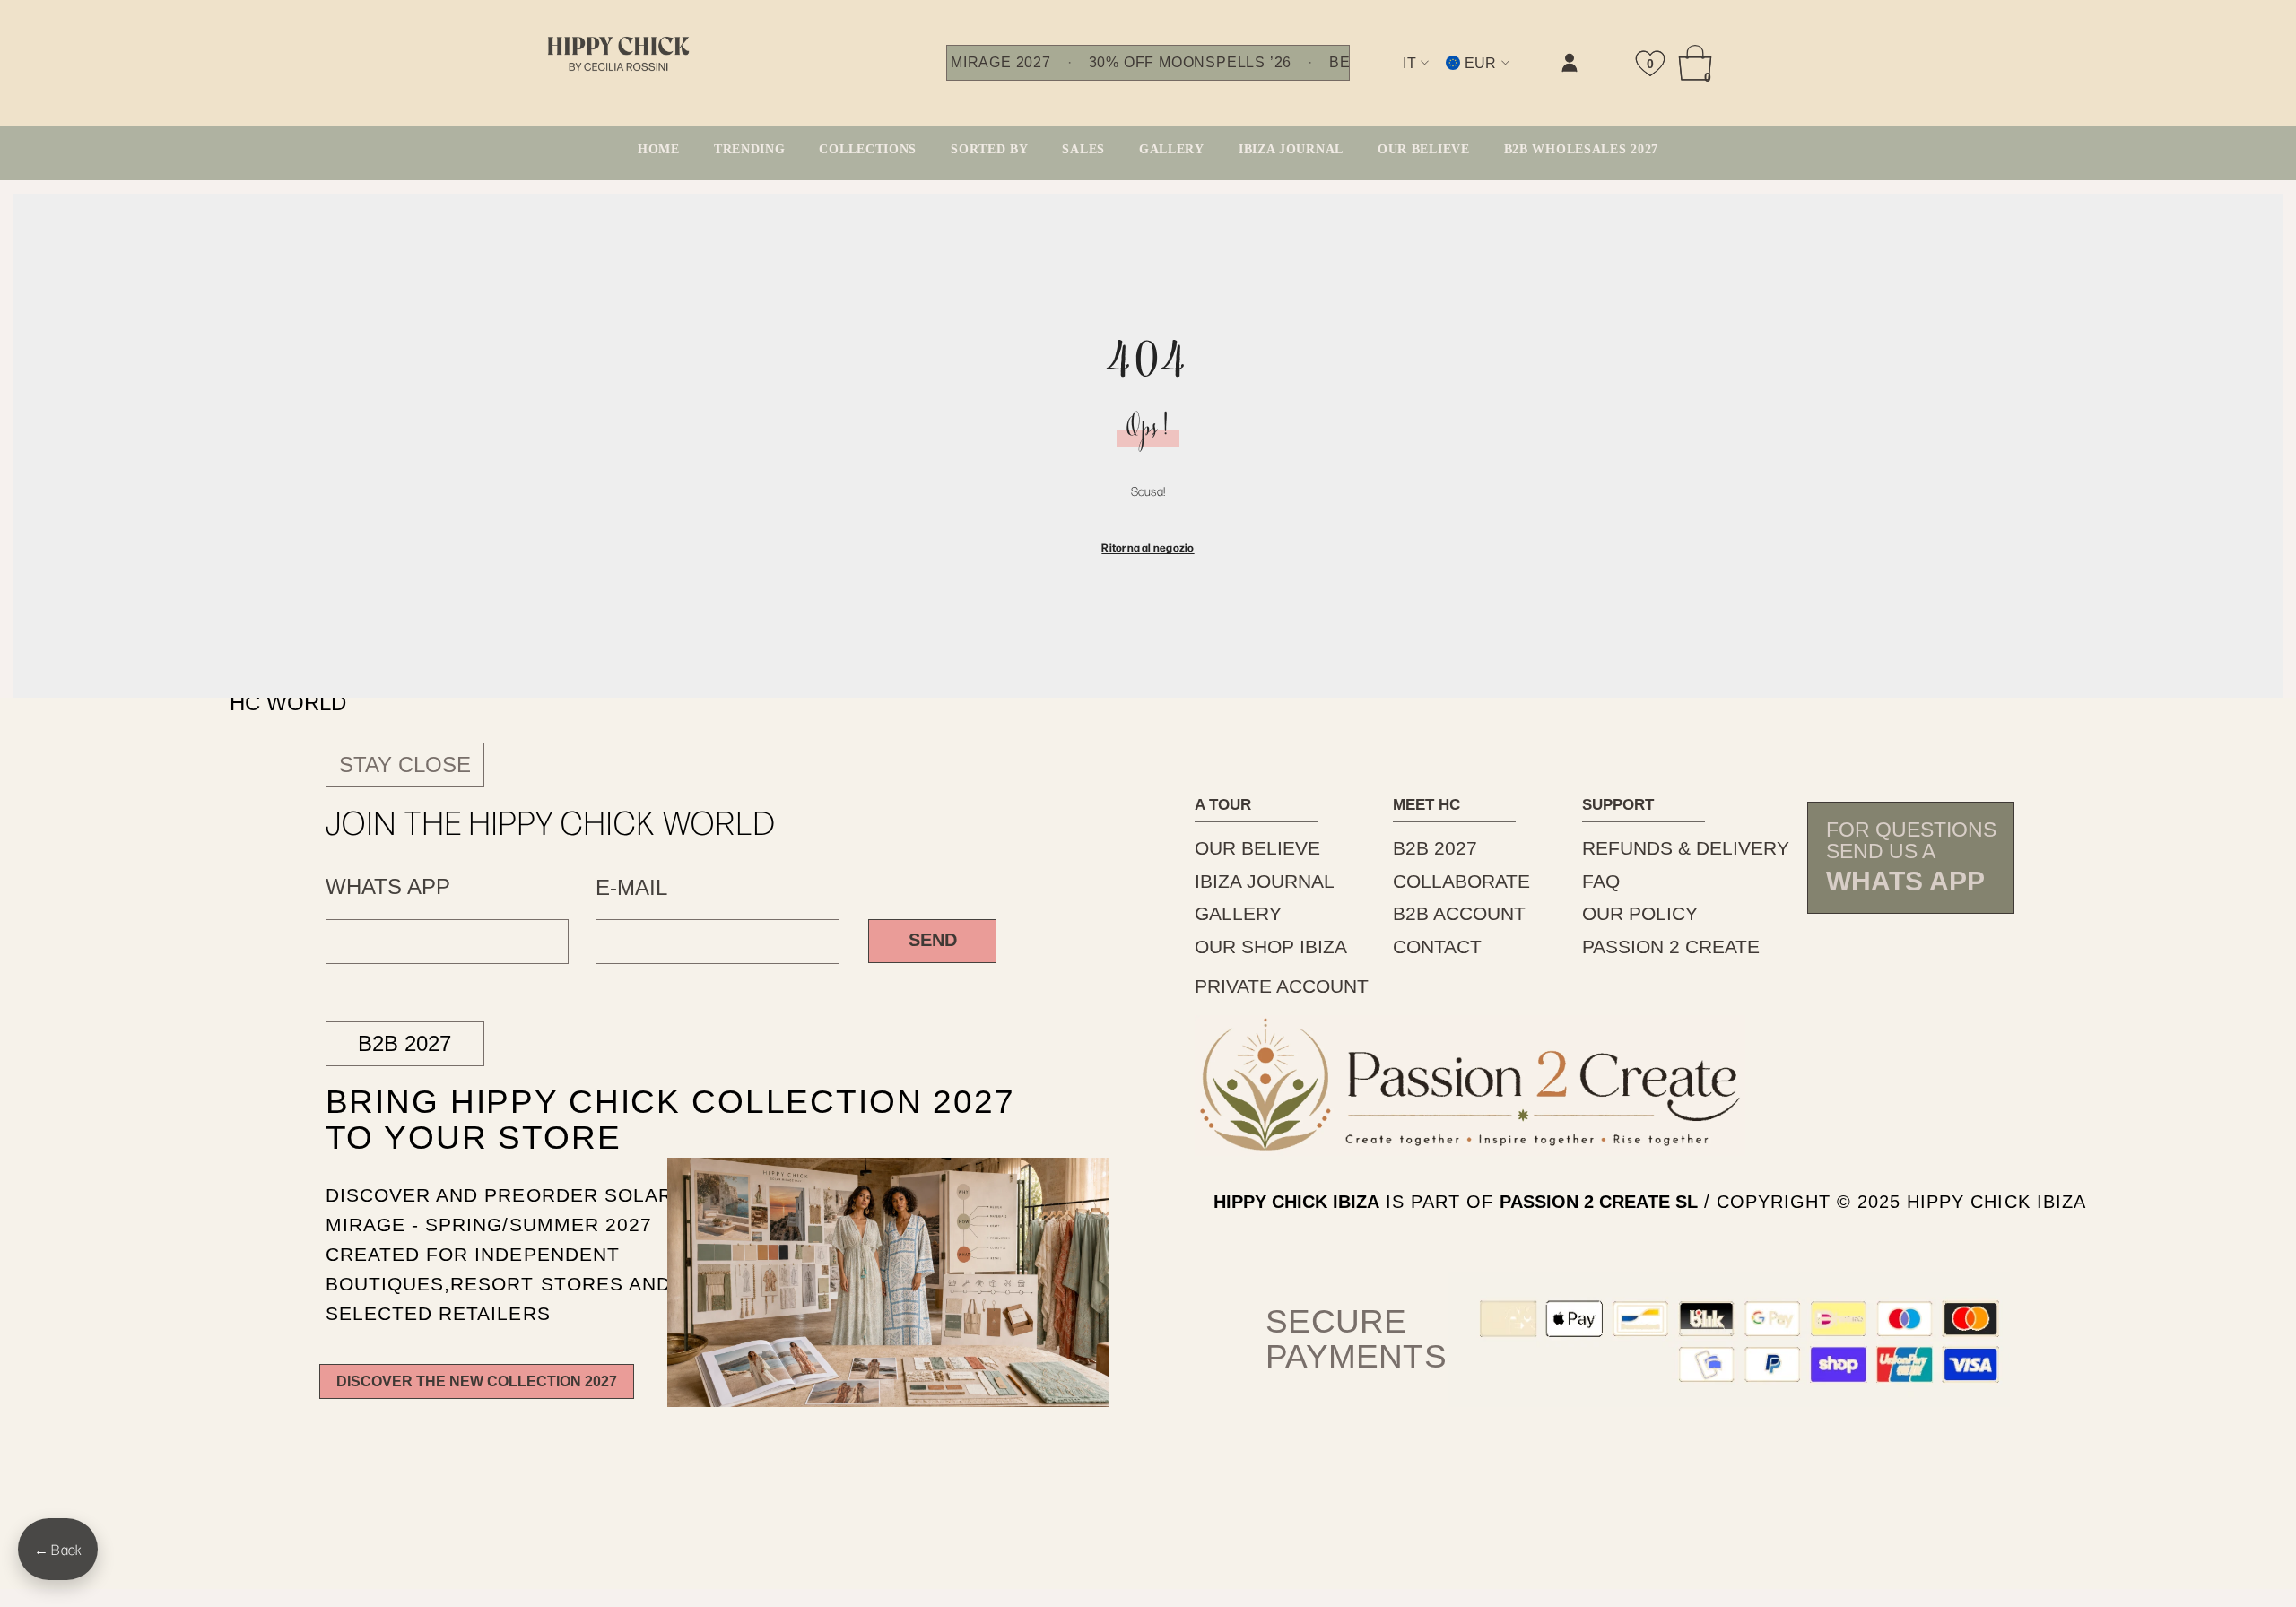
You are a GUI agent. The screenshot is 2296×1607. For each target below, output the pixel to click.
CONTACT (1437, 947)
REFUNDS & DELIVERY (1686, 848)
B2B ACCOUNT (1459, 913)
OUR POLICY (1640, 913)
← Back (58, 1549)
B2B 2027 (404, 1043)
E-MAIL (631, 888)
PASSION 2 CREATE (1671, 947)
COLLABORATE (1461, 881)
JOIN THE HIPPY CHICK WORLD (551, 821)
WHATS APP (388, 887)
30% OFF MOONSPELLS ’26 (1190, 63)
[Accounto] (1570, 63)
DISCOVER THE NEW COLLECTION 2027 (477, 1381)
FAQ (1601, 881)
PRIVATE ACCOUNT (1282, 986)
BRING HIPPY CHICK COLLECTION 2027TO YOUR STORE (628, 1119)
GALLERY (1238, 913)
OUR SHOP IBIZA (1271, 947)
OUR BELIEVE (1257, 848)
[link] (1386, 78)
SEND (933, 940)
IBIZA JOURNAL (1265, 881)
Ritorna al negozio (1148, 547)
